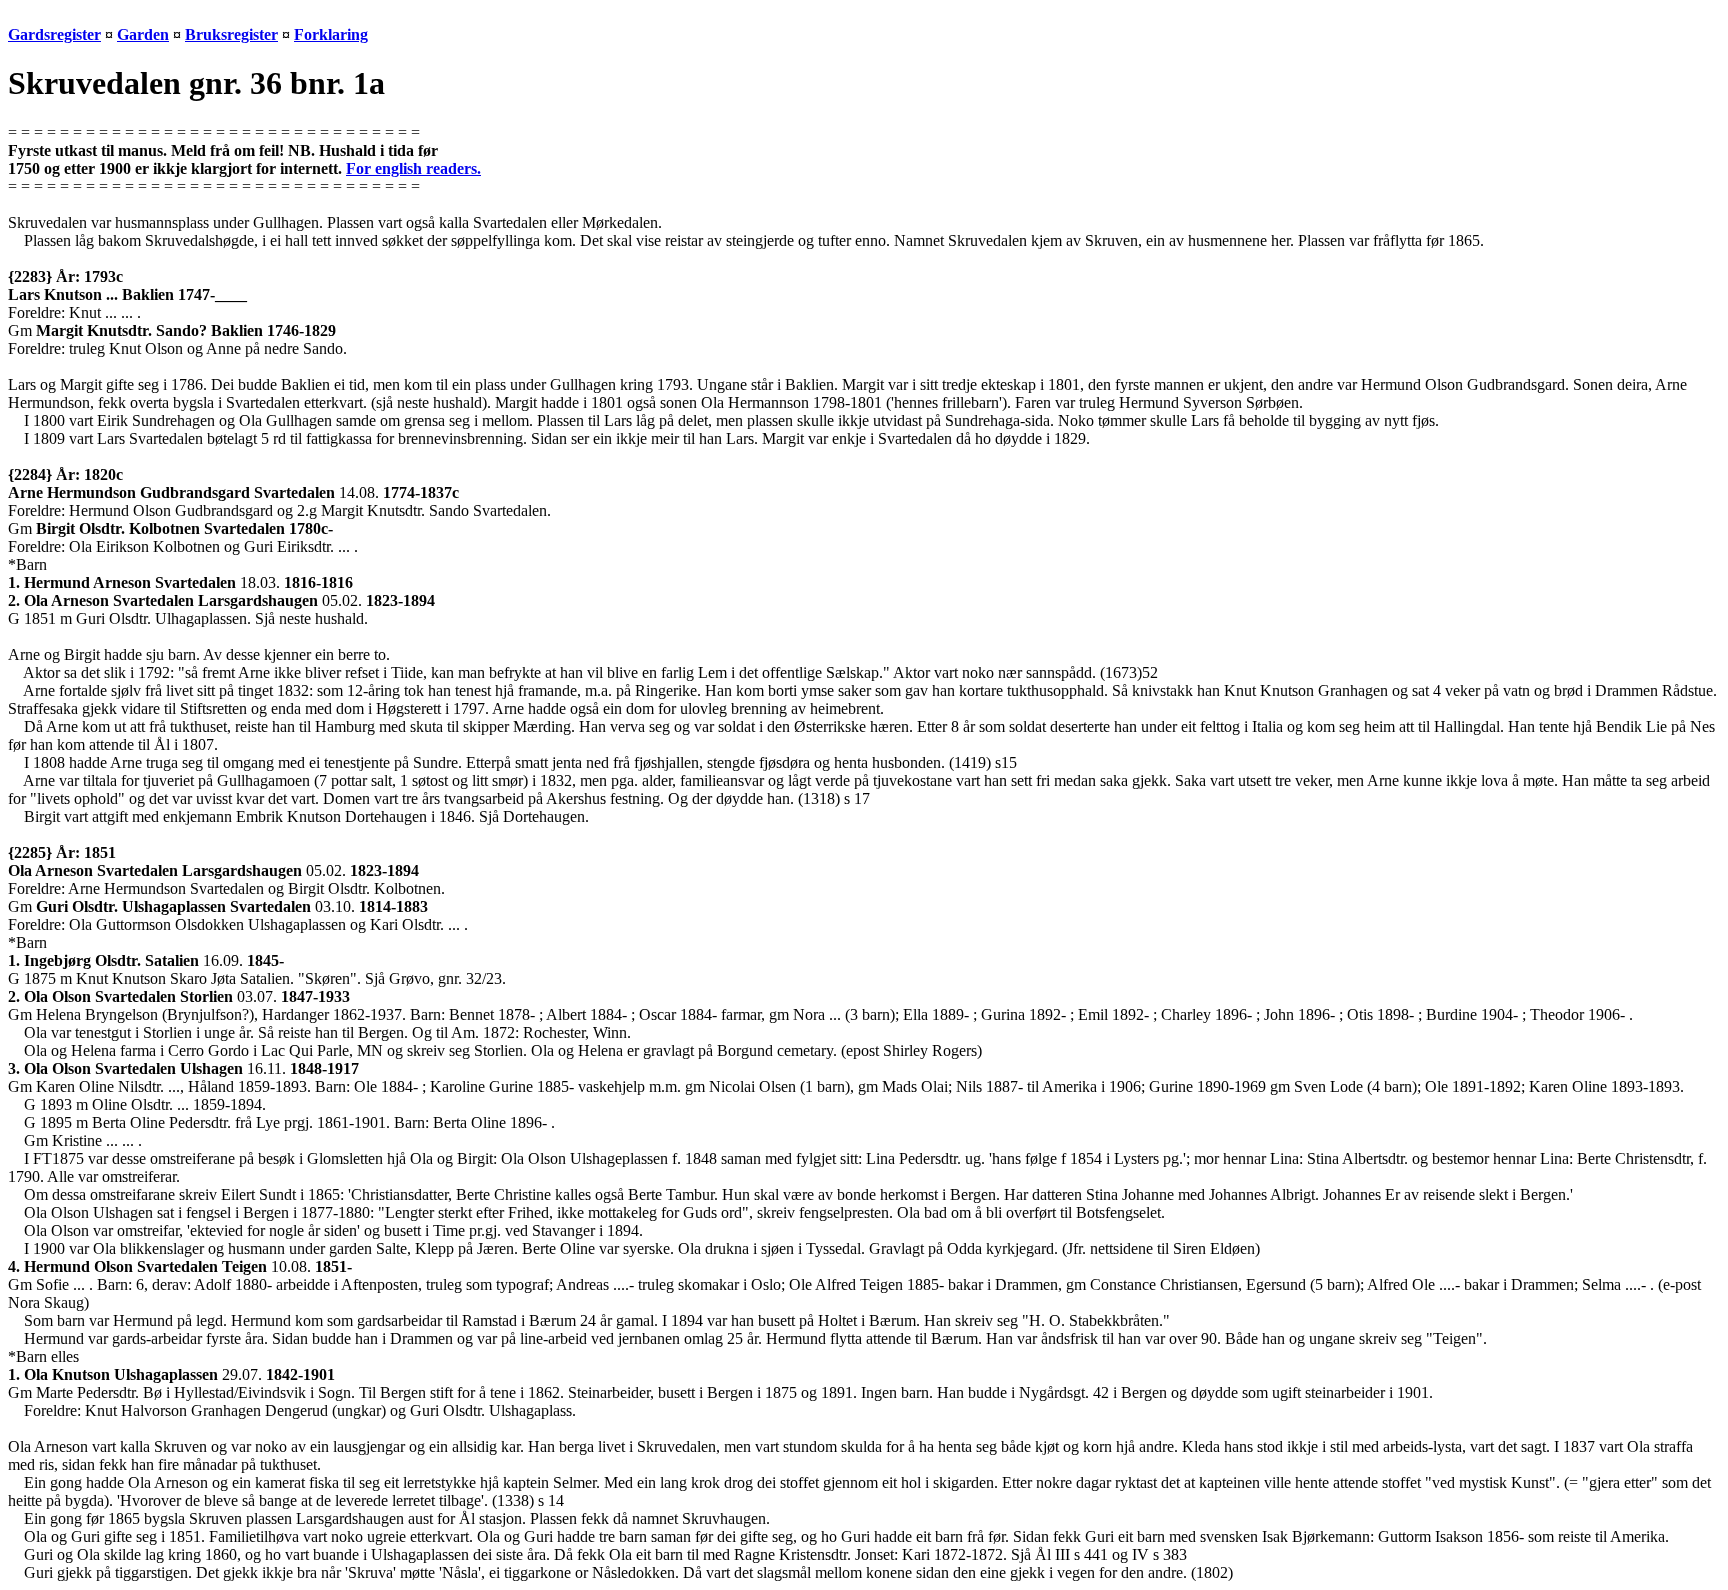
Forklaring (331, 34)
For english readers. (413, 168)
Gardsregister (54, 34)
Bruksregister (231, 34)
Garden (143, 34)
